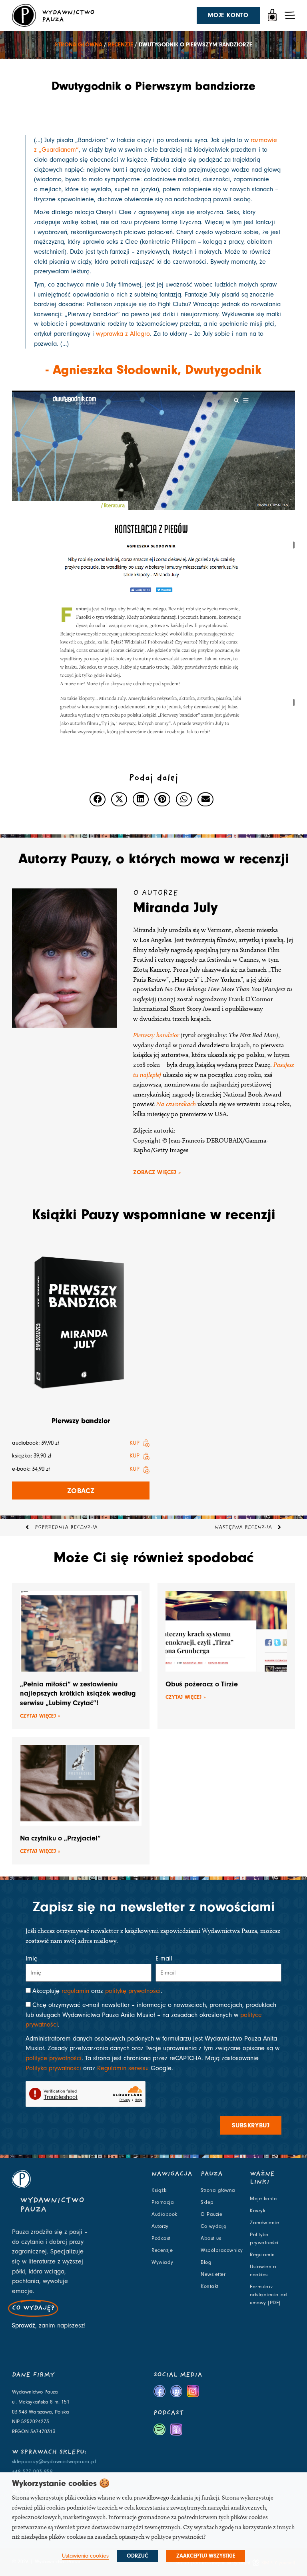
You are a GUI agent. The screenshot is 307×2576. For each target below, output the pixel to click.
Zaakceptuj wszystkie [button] (206, 2556)
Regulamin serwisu (123, 2068)
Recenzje (121, 45)
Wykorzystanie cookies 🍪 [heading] (61, 2483)
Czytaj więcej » (40, 1716)
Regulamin (262, 2255)
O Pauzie (211, 2214)
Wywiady (162, 2262)
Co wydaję (214, 2226)
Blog (206, 2262)
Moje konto (263, 2199)
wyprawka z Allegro (123, 334)
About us (211, 2238)
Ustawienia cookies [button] (85, 2556)
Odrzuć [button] (138, 2556)
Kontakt (210, 2286)
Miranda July (175, 907)
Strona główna (79, 45)
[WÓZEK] (272, 15)
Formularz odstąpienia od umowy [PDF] (268, 2295)
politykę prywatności (133, 1991)
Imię (32, 1959)
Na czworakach (176, 1104)
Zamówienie (264, 2223)
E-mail (164, 1959)
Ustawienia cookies (263, 2271)
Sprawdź (24, 2325)
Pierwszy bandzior (156, 1035)
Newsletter (213, 2274)
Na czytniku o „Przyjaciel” (60, 1838)
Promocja (163, 2202)
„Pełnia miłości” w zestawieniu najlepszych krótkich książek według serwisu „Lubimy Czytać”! (78, 1694)
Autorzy (160, 2226)
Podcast (161, 2238)
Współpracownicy (222, 2250)
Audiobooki (165, 2214)
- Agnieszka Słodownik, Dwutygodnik (153, 369)
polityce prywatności (54, 2058)
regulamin (75, 1991)
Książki (160, 2190)
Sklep (207, 2202)
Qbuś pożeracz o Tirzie (202, 1684)
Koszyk (258, 2211)
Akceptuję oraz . (97, 1991)
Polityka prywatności (53, 2068)
